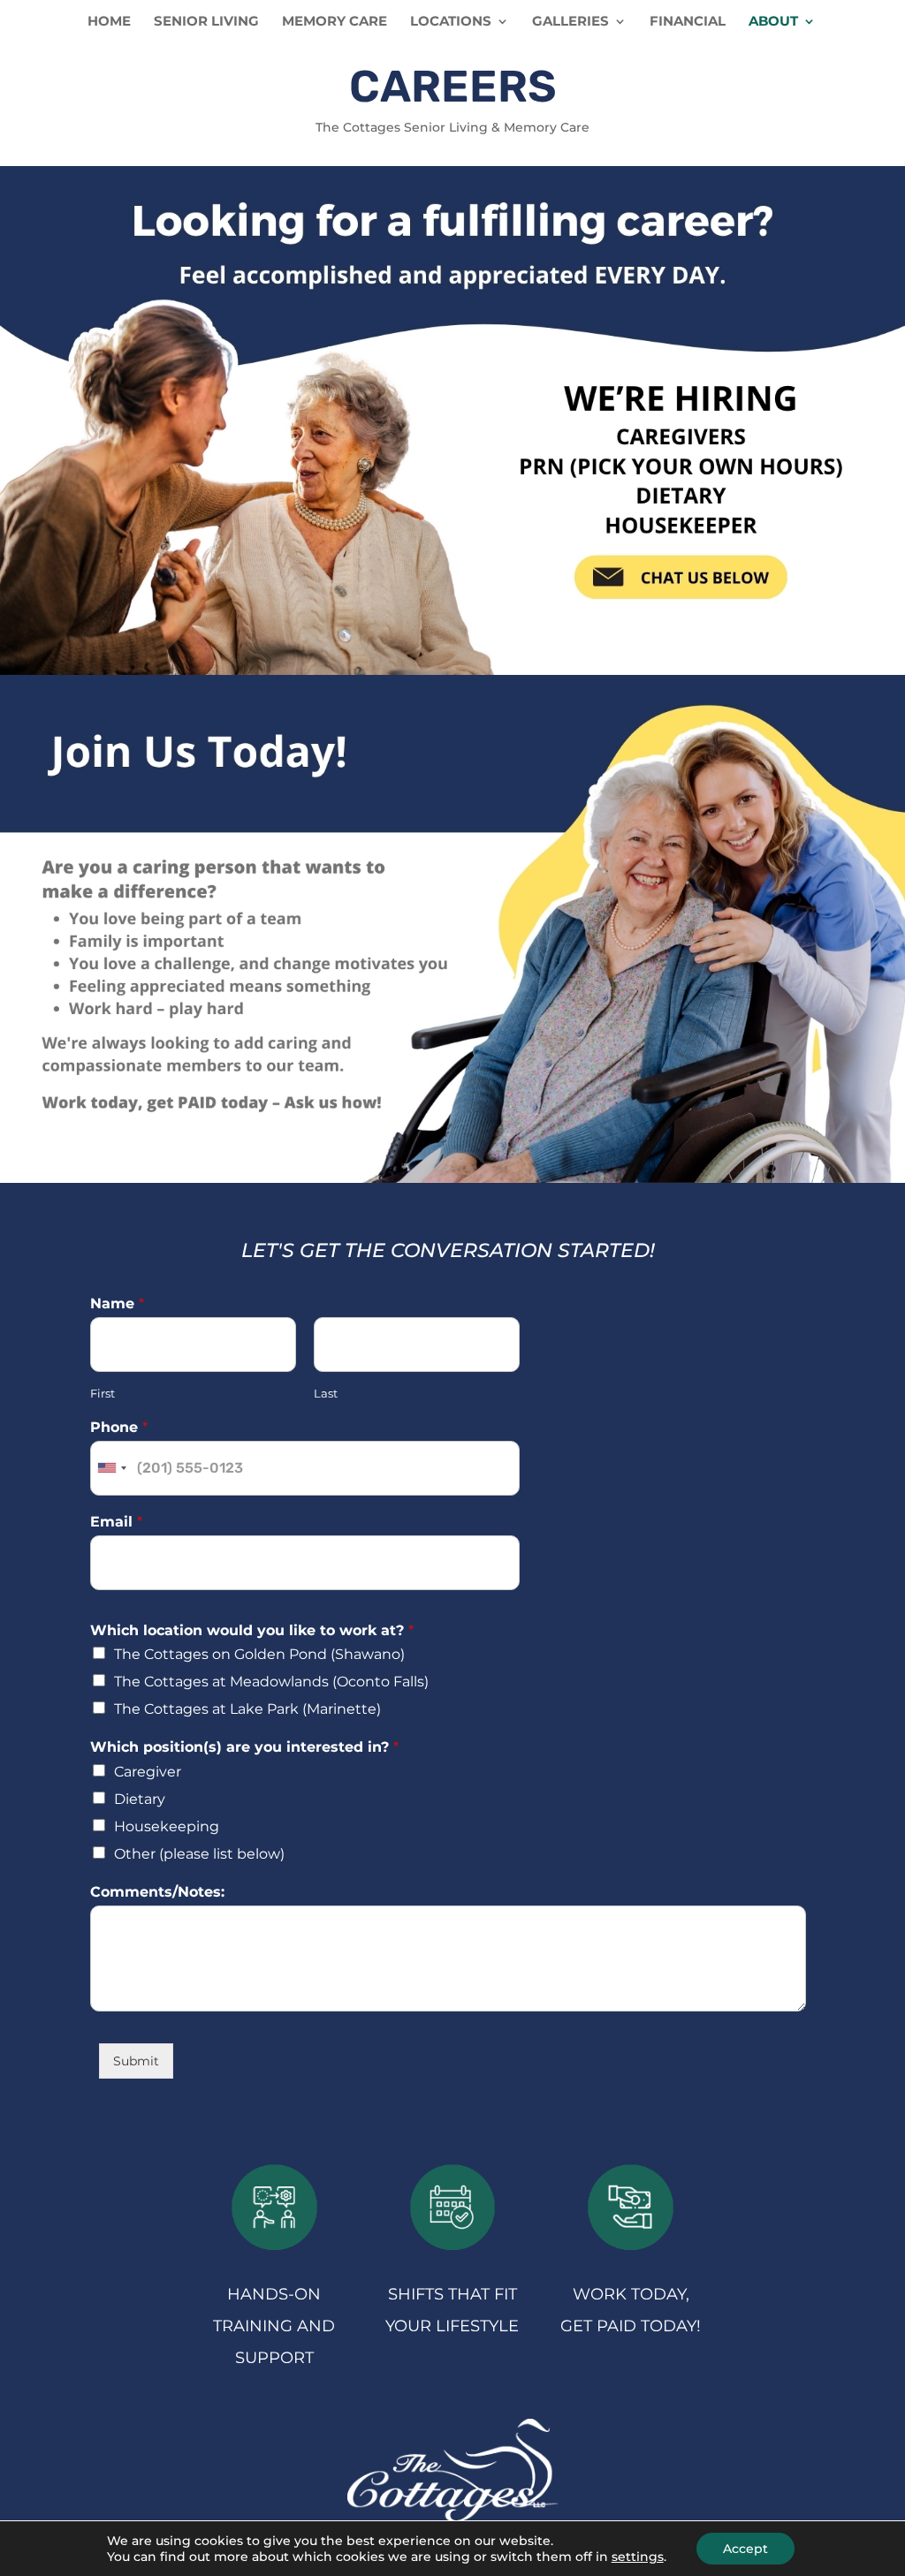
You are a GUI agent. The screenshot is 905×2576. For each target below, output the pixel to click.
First (103, 1393)
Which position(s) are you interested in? (244, 1747)
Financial (688, 22)
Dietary (140, 1799)
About (773, 22)
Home (109, 22)
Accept (745, 2549)
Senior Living (206, 22)
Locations (451, 22)
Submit (136, 2061)
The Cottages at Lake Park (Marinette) (247, 1709)
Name (117, 1303)
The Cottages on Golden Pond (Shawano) (259, 1654)
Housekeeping (167, 1826)
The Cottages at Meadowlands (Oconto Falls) (271, 1682)
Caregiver (148, 1772)
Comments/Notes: (157, 1892)
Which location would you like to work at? (252, 1630)
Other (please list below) (199, 1854)
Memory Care (335, 22)
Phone (119, 1427)
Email (116, 1522)
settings (638, 2557)
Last (326, 1393)
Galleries (570, 22)
